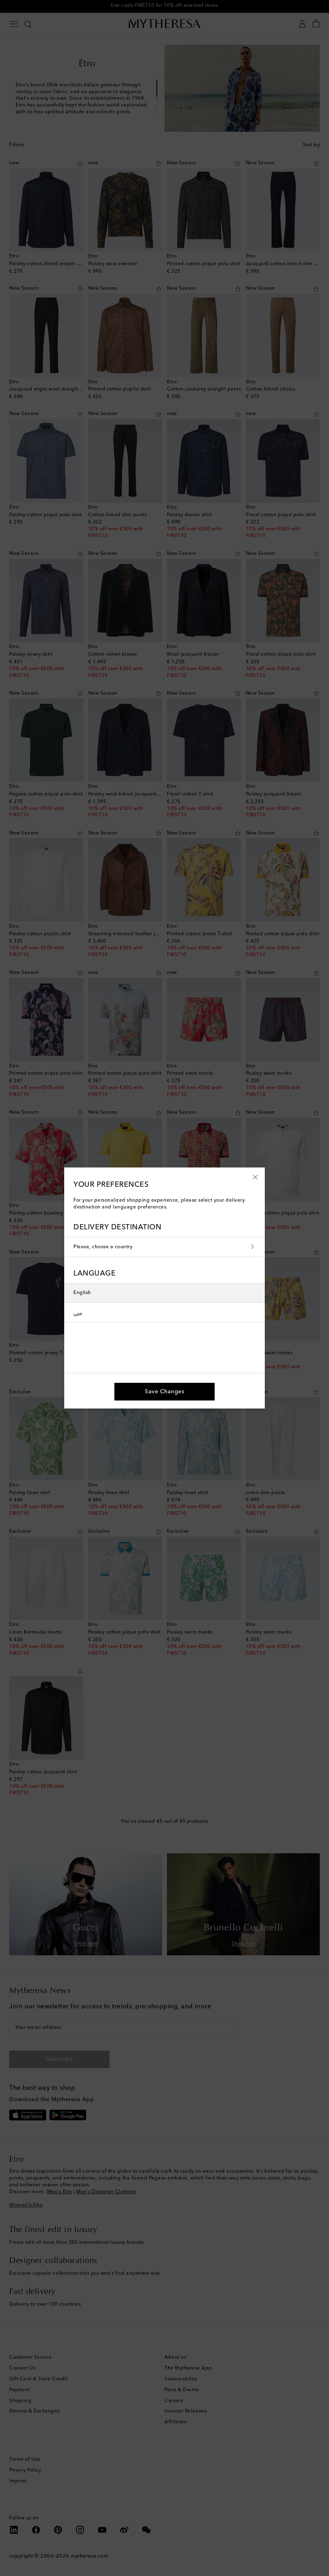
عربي (78, 1313)
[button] (255, 1177)
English (82, 1293)
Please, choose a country (103, 1247)
